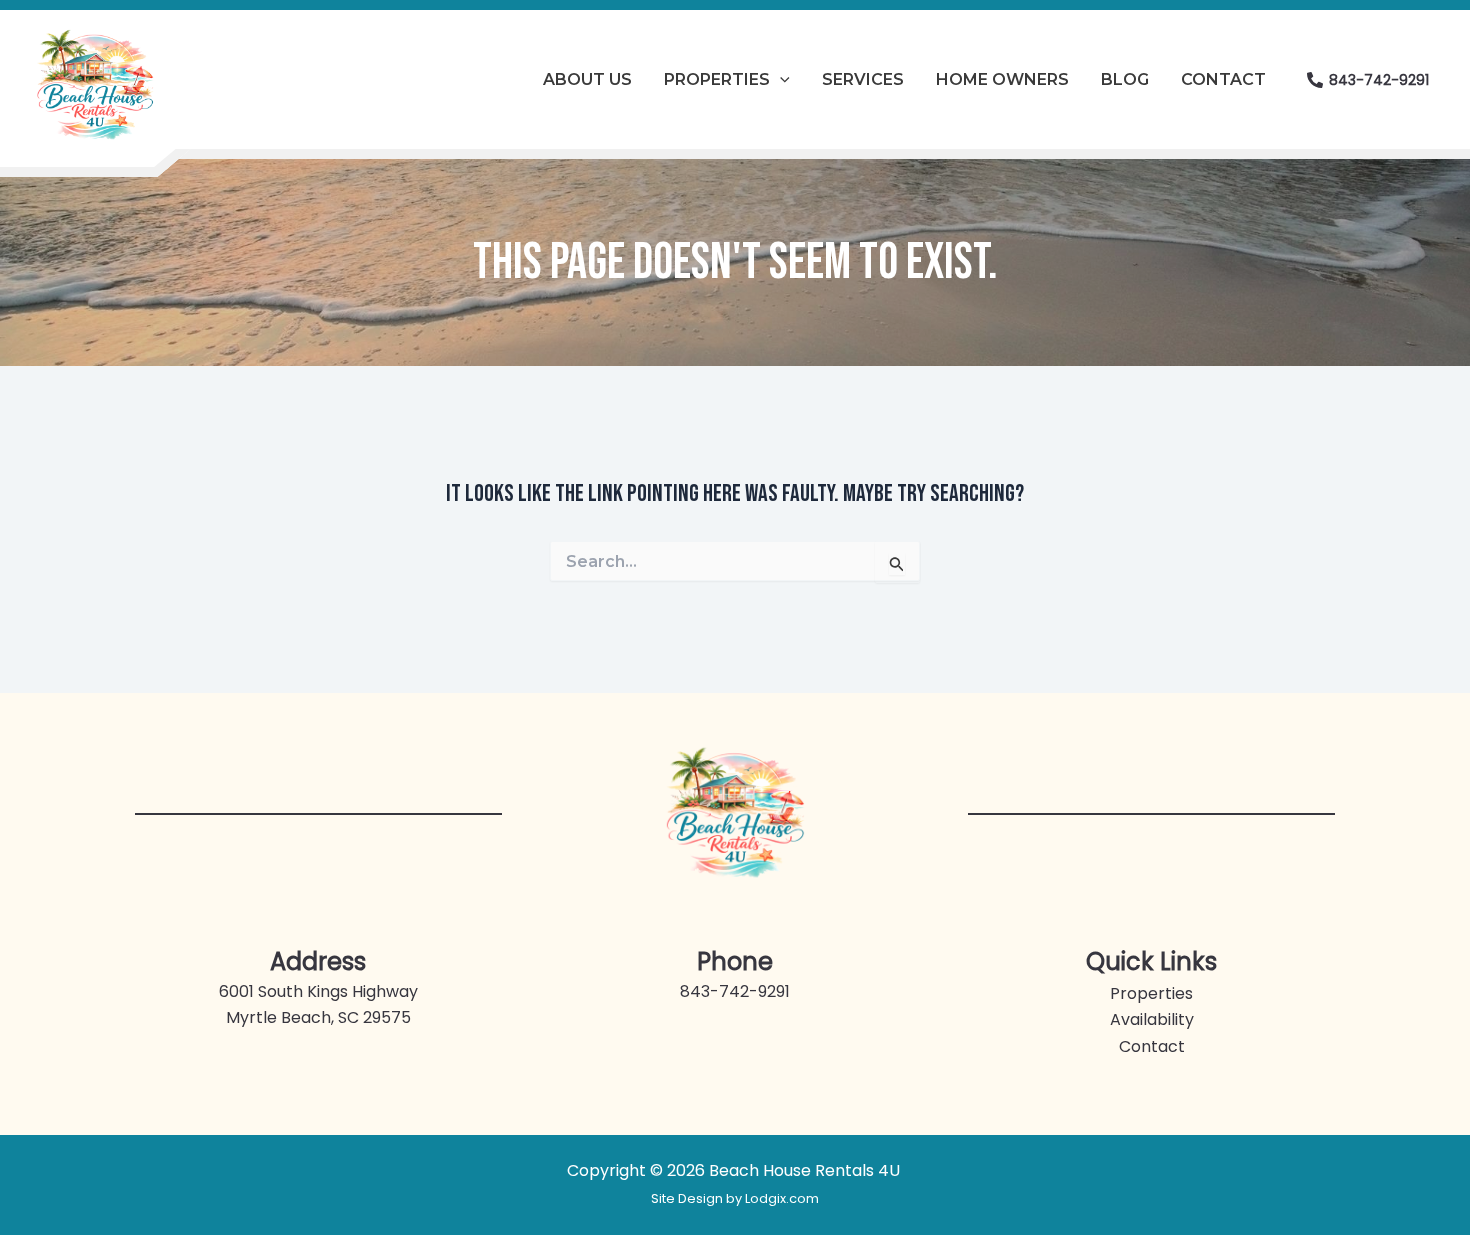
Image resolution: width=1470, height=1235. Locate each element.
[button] (780, 80)
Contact (1152, 1046)
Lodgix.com (782, 1198)
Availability (1152, 1019)
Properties (1151, 993)
